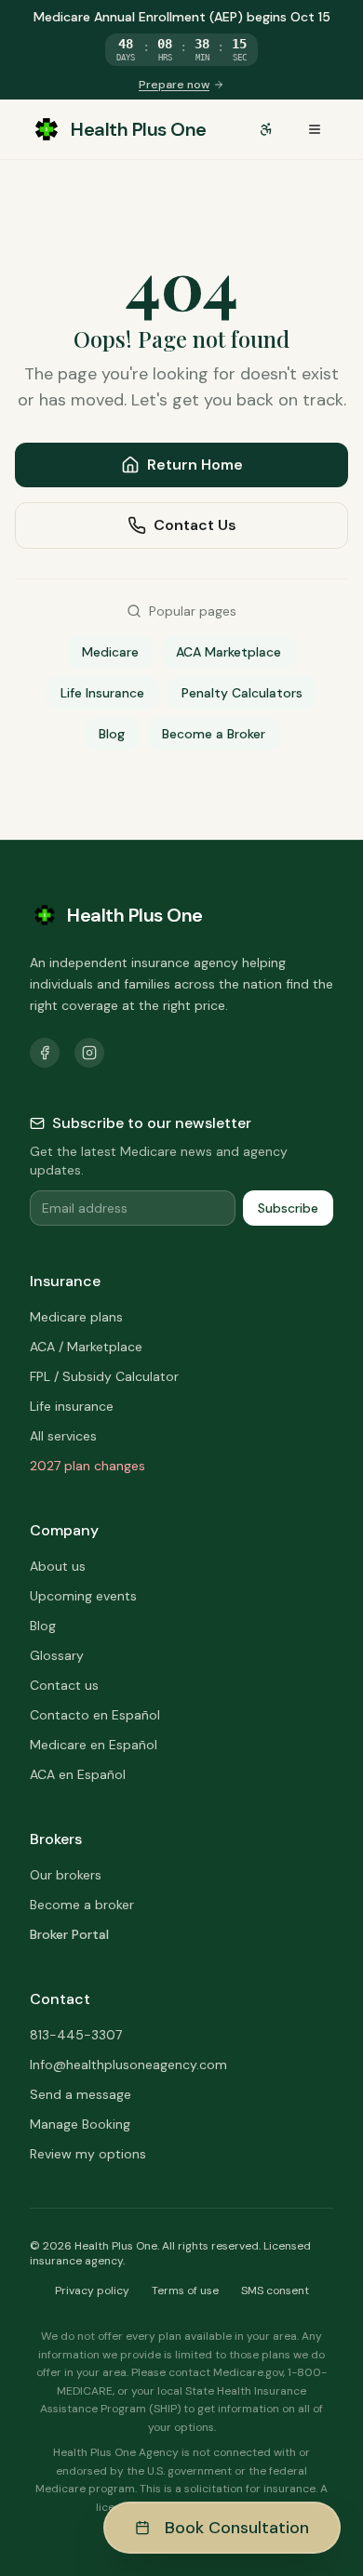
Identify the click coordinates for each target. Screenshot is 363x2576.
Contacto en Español (95, 1715)
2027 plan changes (87, 1466)
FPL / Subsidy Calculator (104, 1376)
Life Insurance (102, 693)
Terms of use (185, 2291)
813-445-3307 (76, 2035)
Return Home (195, 465)
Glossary (57, 1655)
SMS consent (275, 2291)
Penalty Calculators (242, 693)
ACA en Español (78, 1774)
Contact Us (195, 525)
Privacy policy (92, 2291)
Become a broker (82, 1905)
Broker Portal (69, 1934)
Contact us (64, 1685)
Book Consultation (237, 2528)
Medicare (110, 652)
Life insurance (72, 1406)
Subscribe (288, 1208)
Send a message (81, 2094)
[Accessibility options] (266, 129)
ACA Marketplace (229, 652)
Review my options (88, 2154)
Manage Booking (80, 2124)
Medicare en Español (94, 1745)
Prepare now (174, 85)
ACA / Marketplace (86, 1347)
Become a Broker (214, 734)
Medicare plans (76, 1317)
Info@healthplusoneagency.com (128, 2065)
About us (58, 1566)
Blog (112, 734)
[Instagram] (89, 1053)
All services (63, 1436)
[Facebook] (45, 1053)
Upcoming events (83, 1596)
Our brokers (66, 1875)
